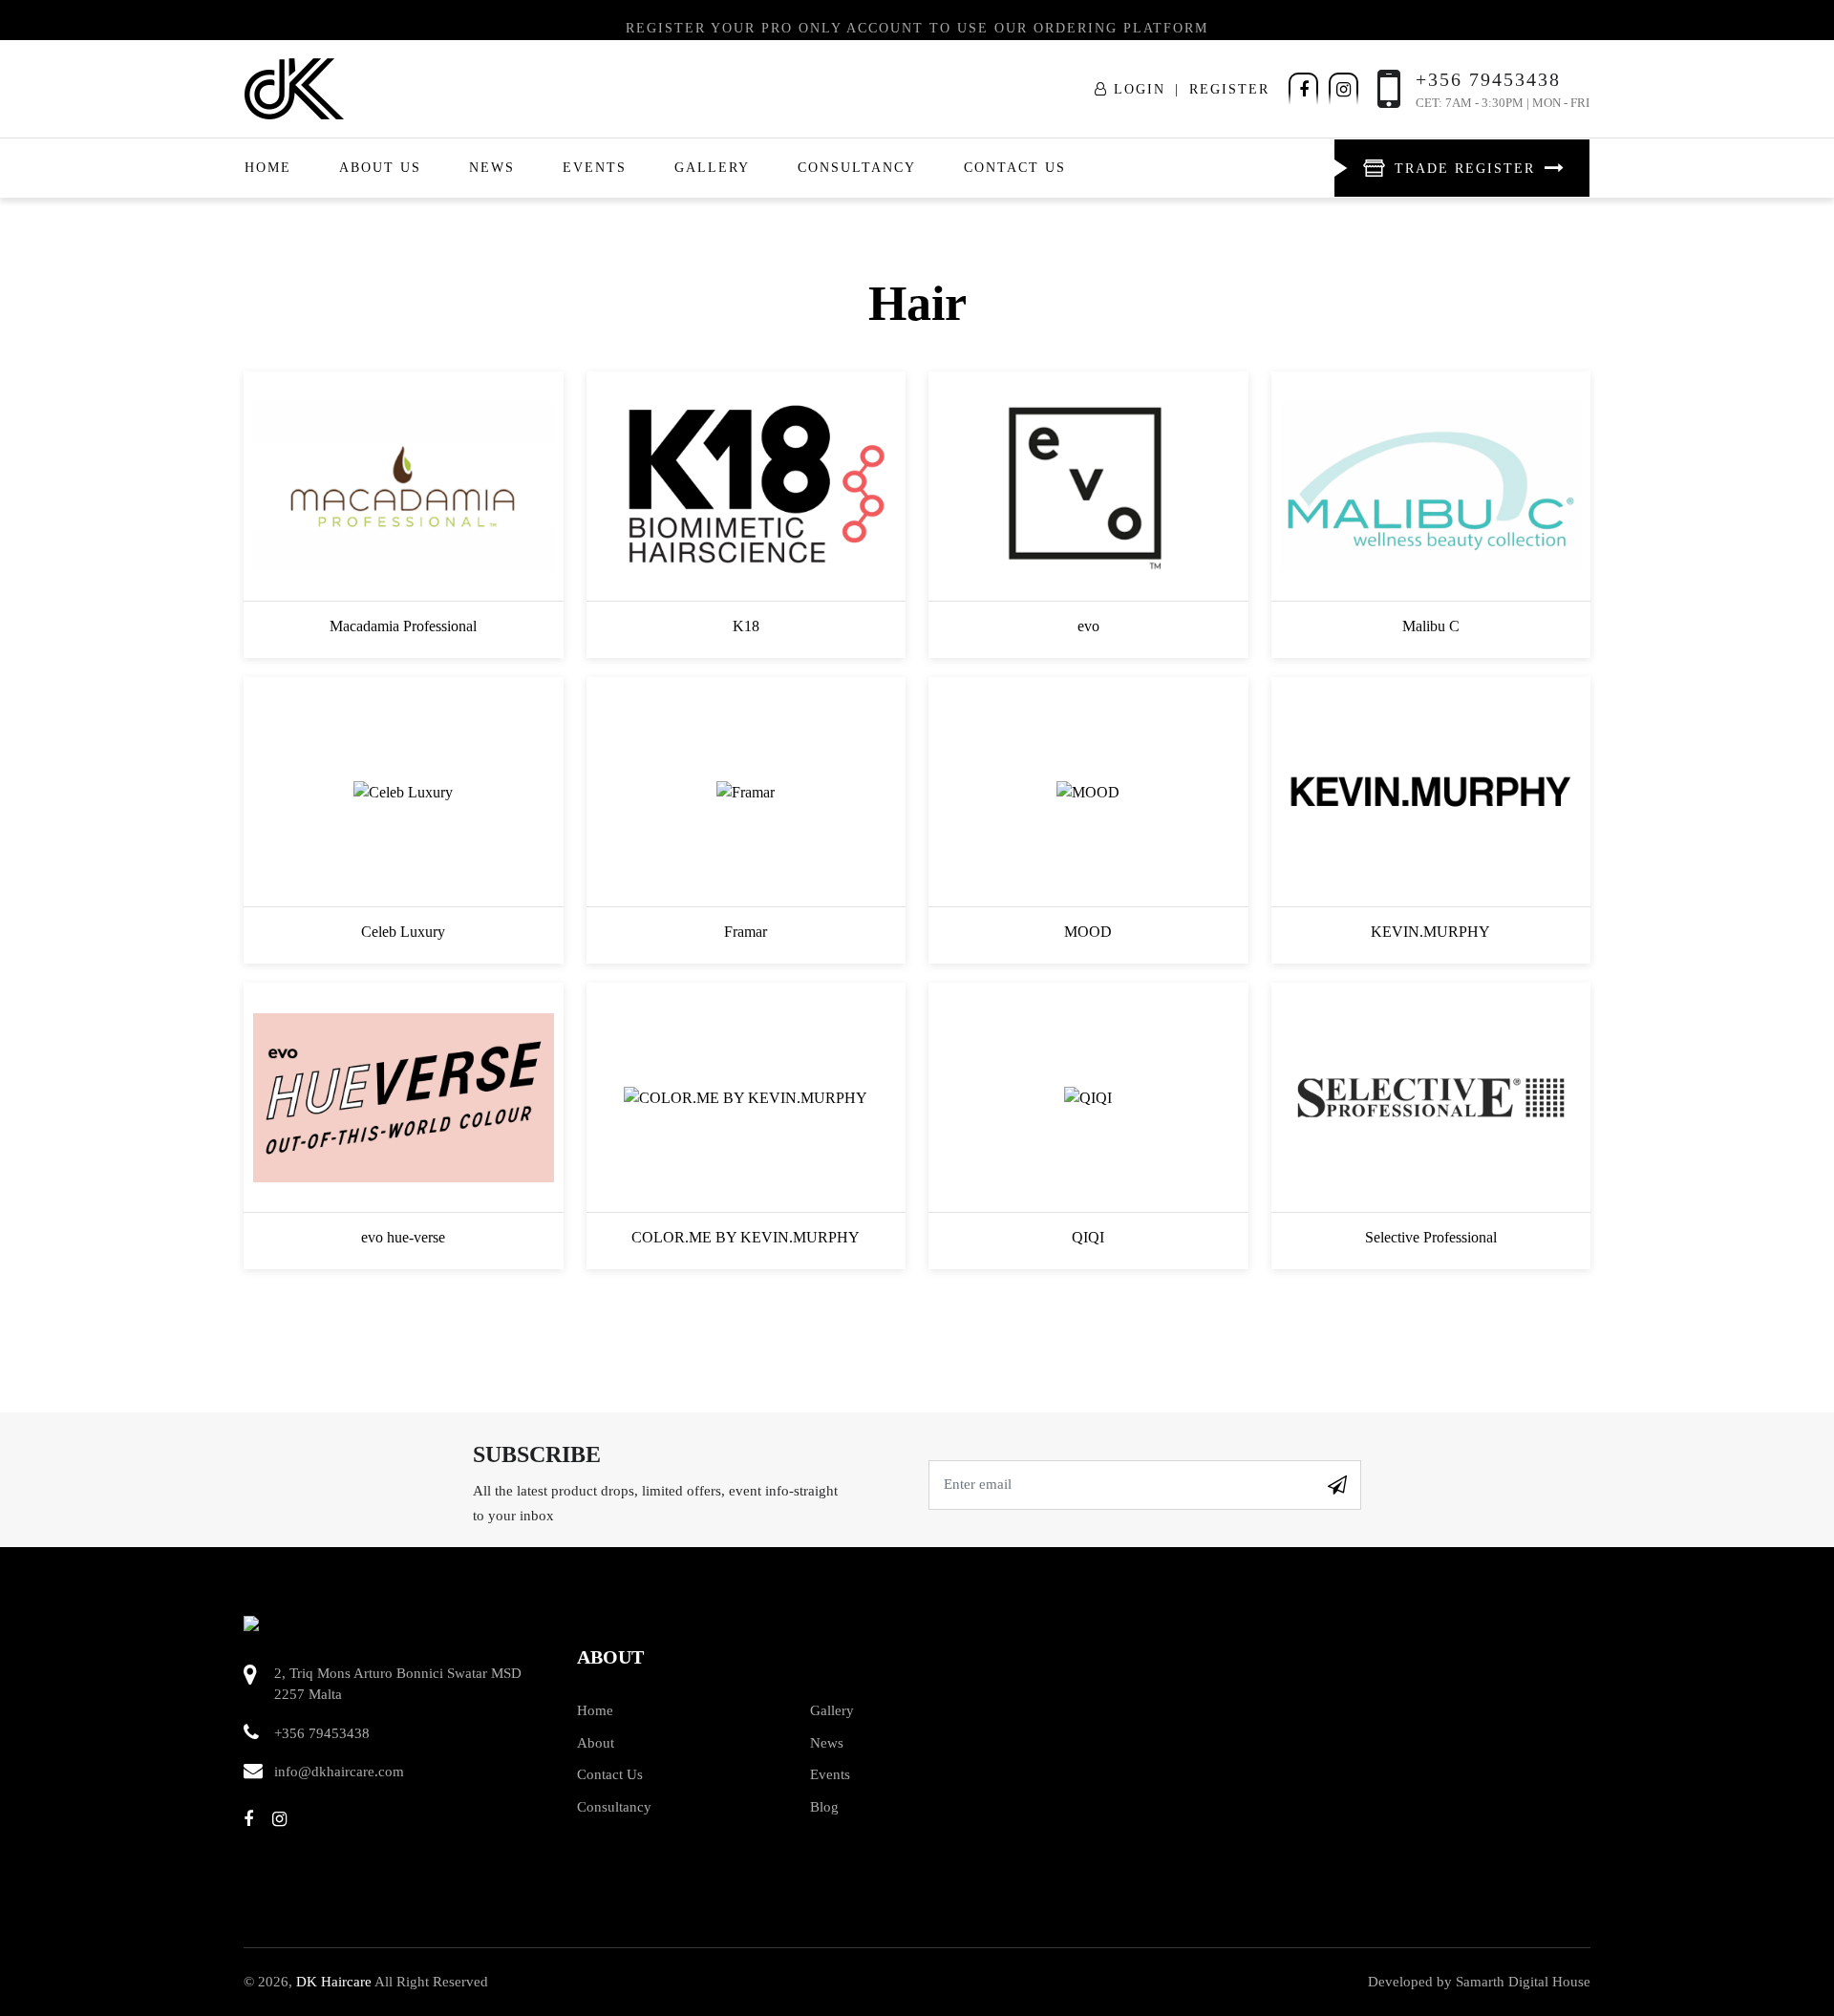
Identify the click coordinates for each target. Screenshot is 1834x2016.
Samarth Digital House (1523, 1982)
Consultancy (857, 168)
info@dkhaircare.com (339, 1772)
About (596, 1743)
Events (830, 1774)
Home (268, 168)
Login (1137, 89)
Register (1229, 89)
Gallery (832, 1710)
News (827, 1743)
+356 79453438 (322, 1733)
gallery (712, 168)
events (595, 168)
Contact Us (1015, 168)
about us (380, 168)
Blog (824, 1807)
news (492, 168)
